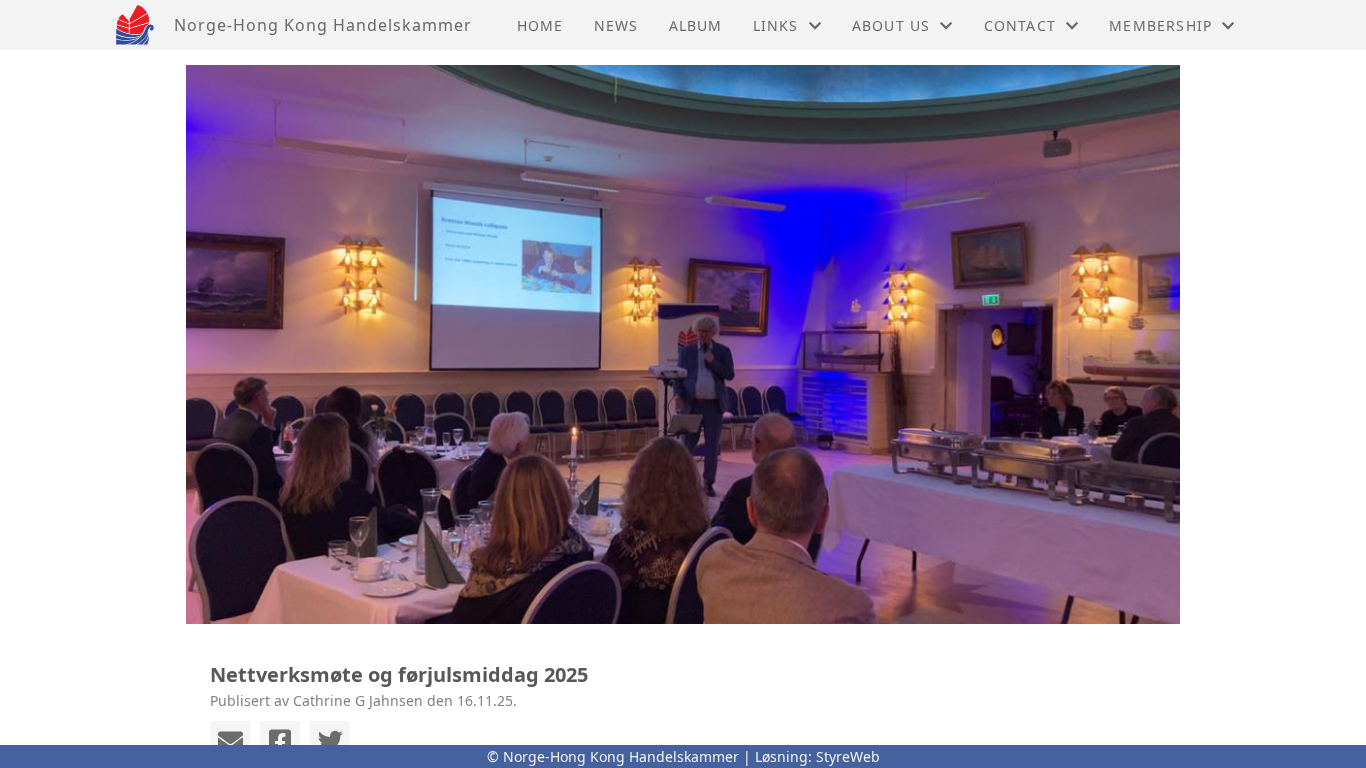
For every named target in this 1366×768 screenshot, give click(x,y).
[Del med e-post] (230, 741)
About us (891, 25)
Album (696, 25)
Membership (1160, 25)
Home (540, 25)
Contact (1020, 25)
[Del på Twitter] (330, 741)
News (616, 25)
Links (776, 25)
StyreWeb (848, 756)
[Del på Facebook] (280, 741)
